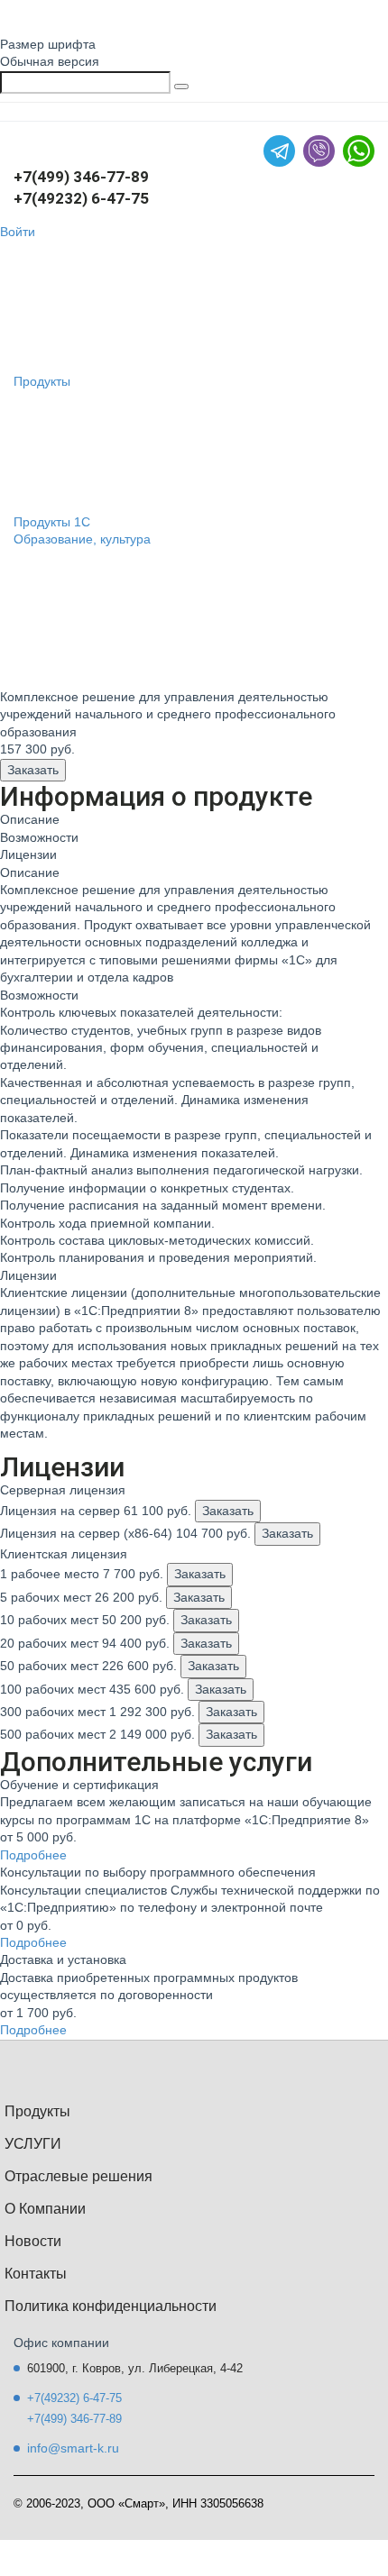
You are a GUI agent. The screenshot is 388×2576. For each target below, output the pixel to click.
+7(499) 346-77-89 (81, 177)
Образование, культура (82, 539)
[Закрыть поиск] (181, 87)
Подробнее (33, 1855)
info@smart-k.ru (73, 2448)
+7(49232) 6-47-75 (81, 198)
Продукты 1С (52, 522)
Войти (18, 232)
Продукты (42, 381)
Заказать (33, 770)
